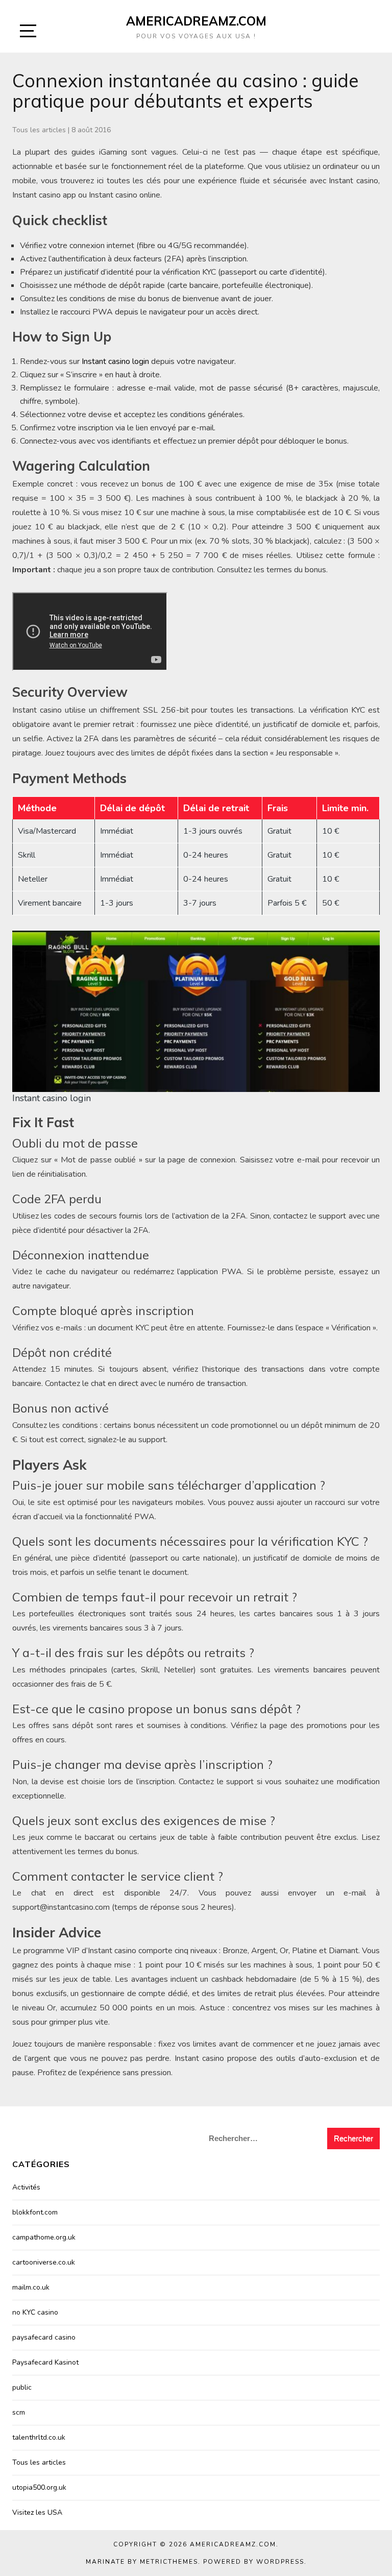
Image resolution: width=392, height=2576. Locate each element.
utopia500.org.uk (39, 2487)
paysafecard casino (44, 2337)
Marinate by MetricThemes (142, 2562)
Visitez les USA (37, 2512)
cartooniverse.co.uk (44, 2262)
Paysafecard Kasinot (45, 2362)
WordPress (280, 2562)
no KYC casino (35, 2312)
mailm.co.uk (31, 2287)
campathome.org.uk (44, 2237)
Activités (26, 2187)
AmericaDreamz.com (196, 21)
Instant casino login (115, 361)
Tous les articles (39, 130)
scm (19, 2412)
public (22, 2387)
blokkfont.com (35, 2212)
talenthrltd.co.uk (39, 2437)
